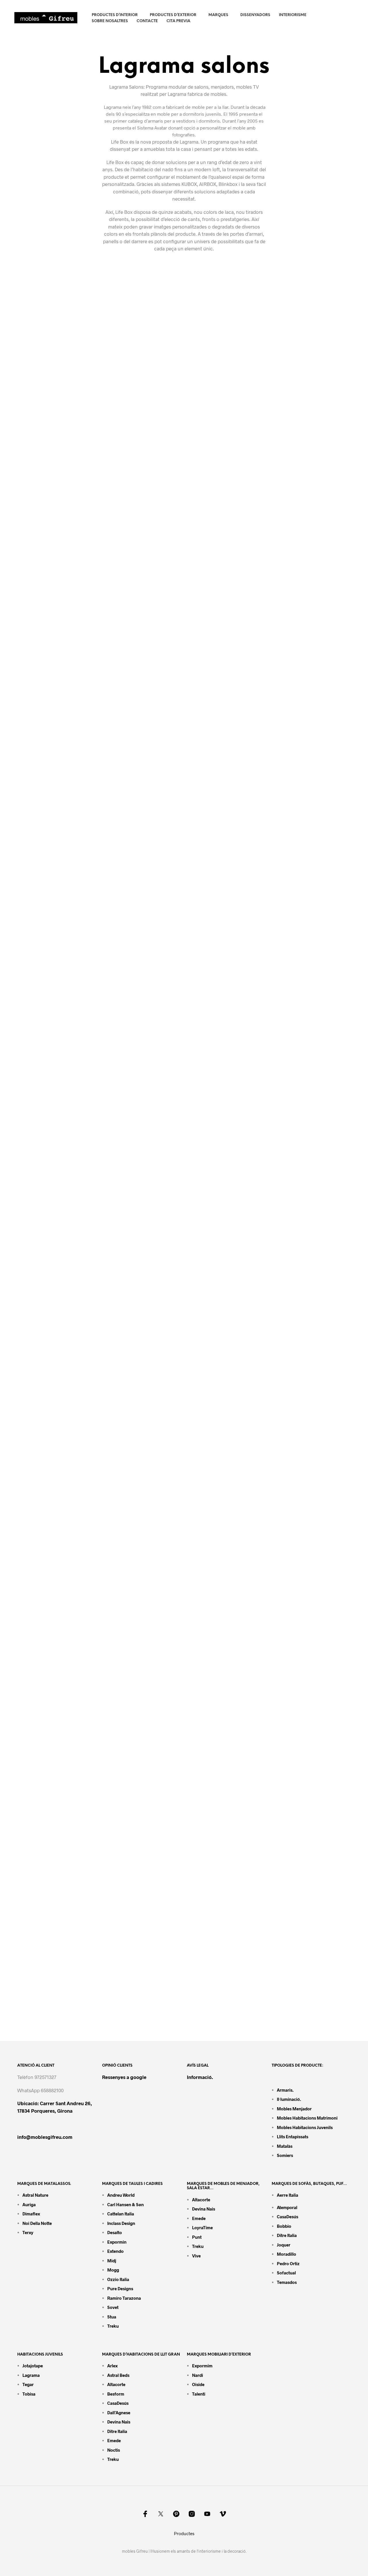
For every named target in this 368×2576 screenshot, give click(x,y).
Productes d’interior (115, 15)
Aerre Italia (287, 2195)
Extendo (115, 2251)
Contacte (147, 21)
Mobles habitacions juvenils (305, 2127)
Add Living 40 (215, 769)
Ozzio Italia (118, 2279)
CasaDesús (287, 2217)
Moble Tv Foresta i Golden (232, 584)
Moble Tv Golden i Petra (59, 641)
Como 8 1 (208, 1394)
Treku (113, 2326)
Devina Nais (204, 2209)
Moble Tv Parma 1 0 (52, 1144)
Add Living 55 (44, 769)
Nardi (198, 2375)
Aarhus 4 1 (210, 1769)
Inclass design (121, 2223)
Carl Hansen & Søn (125, 2204)
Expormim (202, 2366)
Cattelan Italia (121, 2214)
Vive (196, 2256)
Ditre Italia (287, 2235)
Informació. (200, 2077)
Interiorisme (293, 15)
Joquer (284, 2245)
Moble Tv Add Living (224, 1019)
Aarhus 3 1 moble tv (52, 1894)
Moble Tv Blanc (217, 456)
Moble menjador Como (228, 1144)
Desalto (115, 2232)
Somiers (285, 2155)
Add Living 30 (44, 894)
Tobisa (29, 2394)
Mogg (113, 2270)
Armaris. (286, 2090)
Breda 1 (206, 2019)
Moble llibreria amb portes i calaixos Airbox (86, 456)
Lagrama (31, 2375)
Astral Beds (118, 2375)
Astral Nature (35, 2195)
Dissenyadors (255, 15)
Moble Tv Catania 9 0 (54, 1394)
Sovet (113, 2307)
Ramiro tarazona (124, 2298)
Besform (116, 2394)
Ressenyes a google (124, 2077)
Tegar (28, 2384)
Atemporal (287, 2207)
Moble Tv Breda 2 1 (51, 2019)
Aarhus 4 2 (40, 1769)
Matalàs (285, 2146)
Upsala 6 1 (39, 1644)
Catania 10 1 (212, 1269)
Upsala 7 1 (39, 1519)
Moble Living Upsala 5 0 (229, 1644)
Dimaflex (31, 2214)
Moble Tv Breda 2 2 (222, 1894)
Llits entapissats (293, 2137)
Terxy (28, 2232)
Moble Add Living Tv (53, 1019)
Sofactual (286, 2273)
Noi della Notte (37, 2223)
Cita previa (178, 21)
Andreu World (121, 2195)
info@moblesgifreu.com (45, 2137)
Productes (184, 2533)
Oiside (198, 2384)
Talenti (199, 2394)
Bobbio (284, 2226)
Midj (112, 2261)
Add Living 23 (215, 894)
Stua (112, 2317)
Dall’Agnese (119, 2413)
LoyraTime (202, 2227)
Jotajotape (33, 2366)
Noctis (114, 2450)
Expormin (117, 2242)
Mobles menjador (294, 2109)
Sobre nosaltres (110, 21)
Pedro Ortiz (288, 2263)
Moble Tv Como (47, 1269)
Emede (199, 2218)
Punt (197, 2237)
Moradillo (286, 2254)
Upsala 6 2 (210, 1519)
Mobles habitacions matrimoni (307, 2118)
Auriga (29, 2204)
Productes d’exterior (173, 15)
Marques (218, 15)
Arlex (112, 2366)
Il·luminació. (289, 2099)
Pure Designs (120, 2288)
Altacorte (201, 2200)
